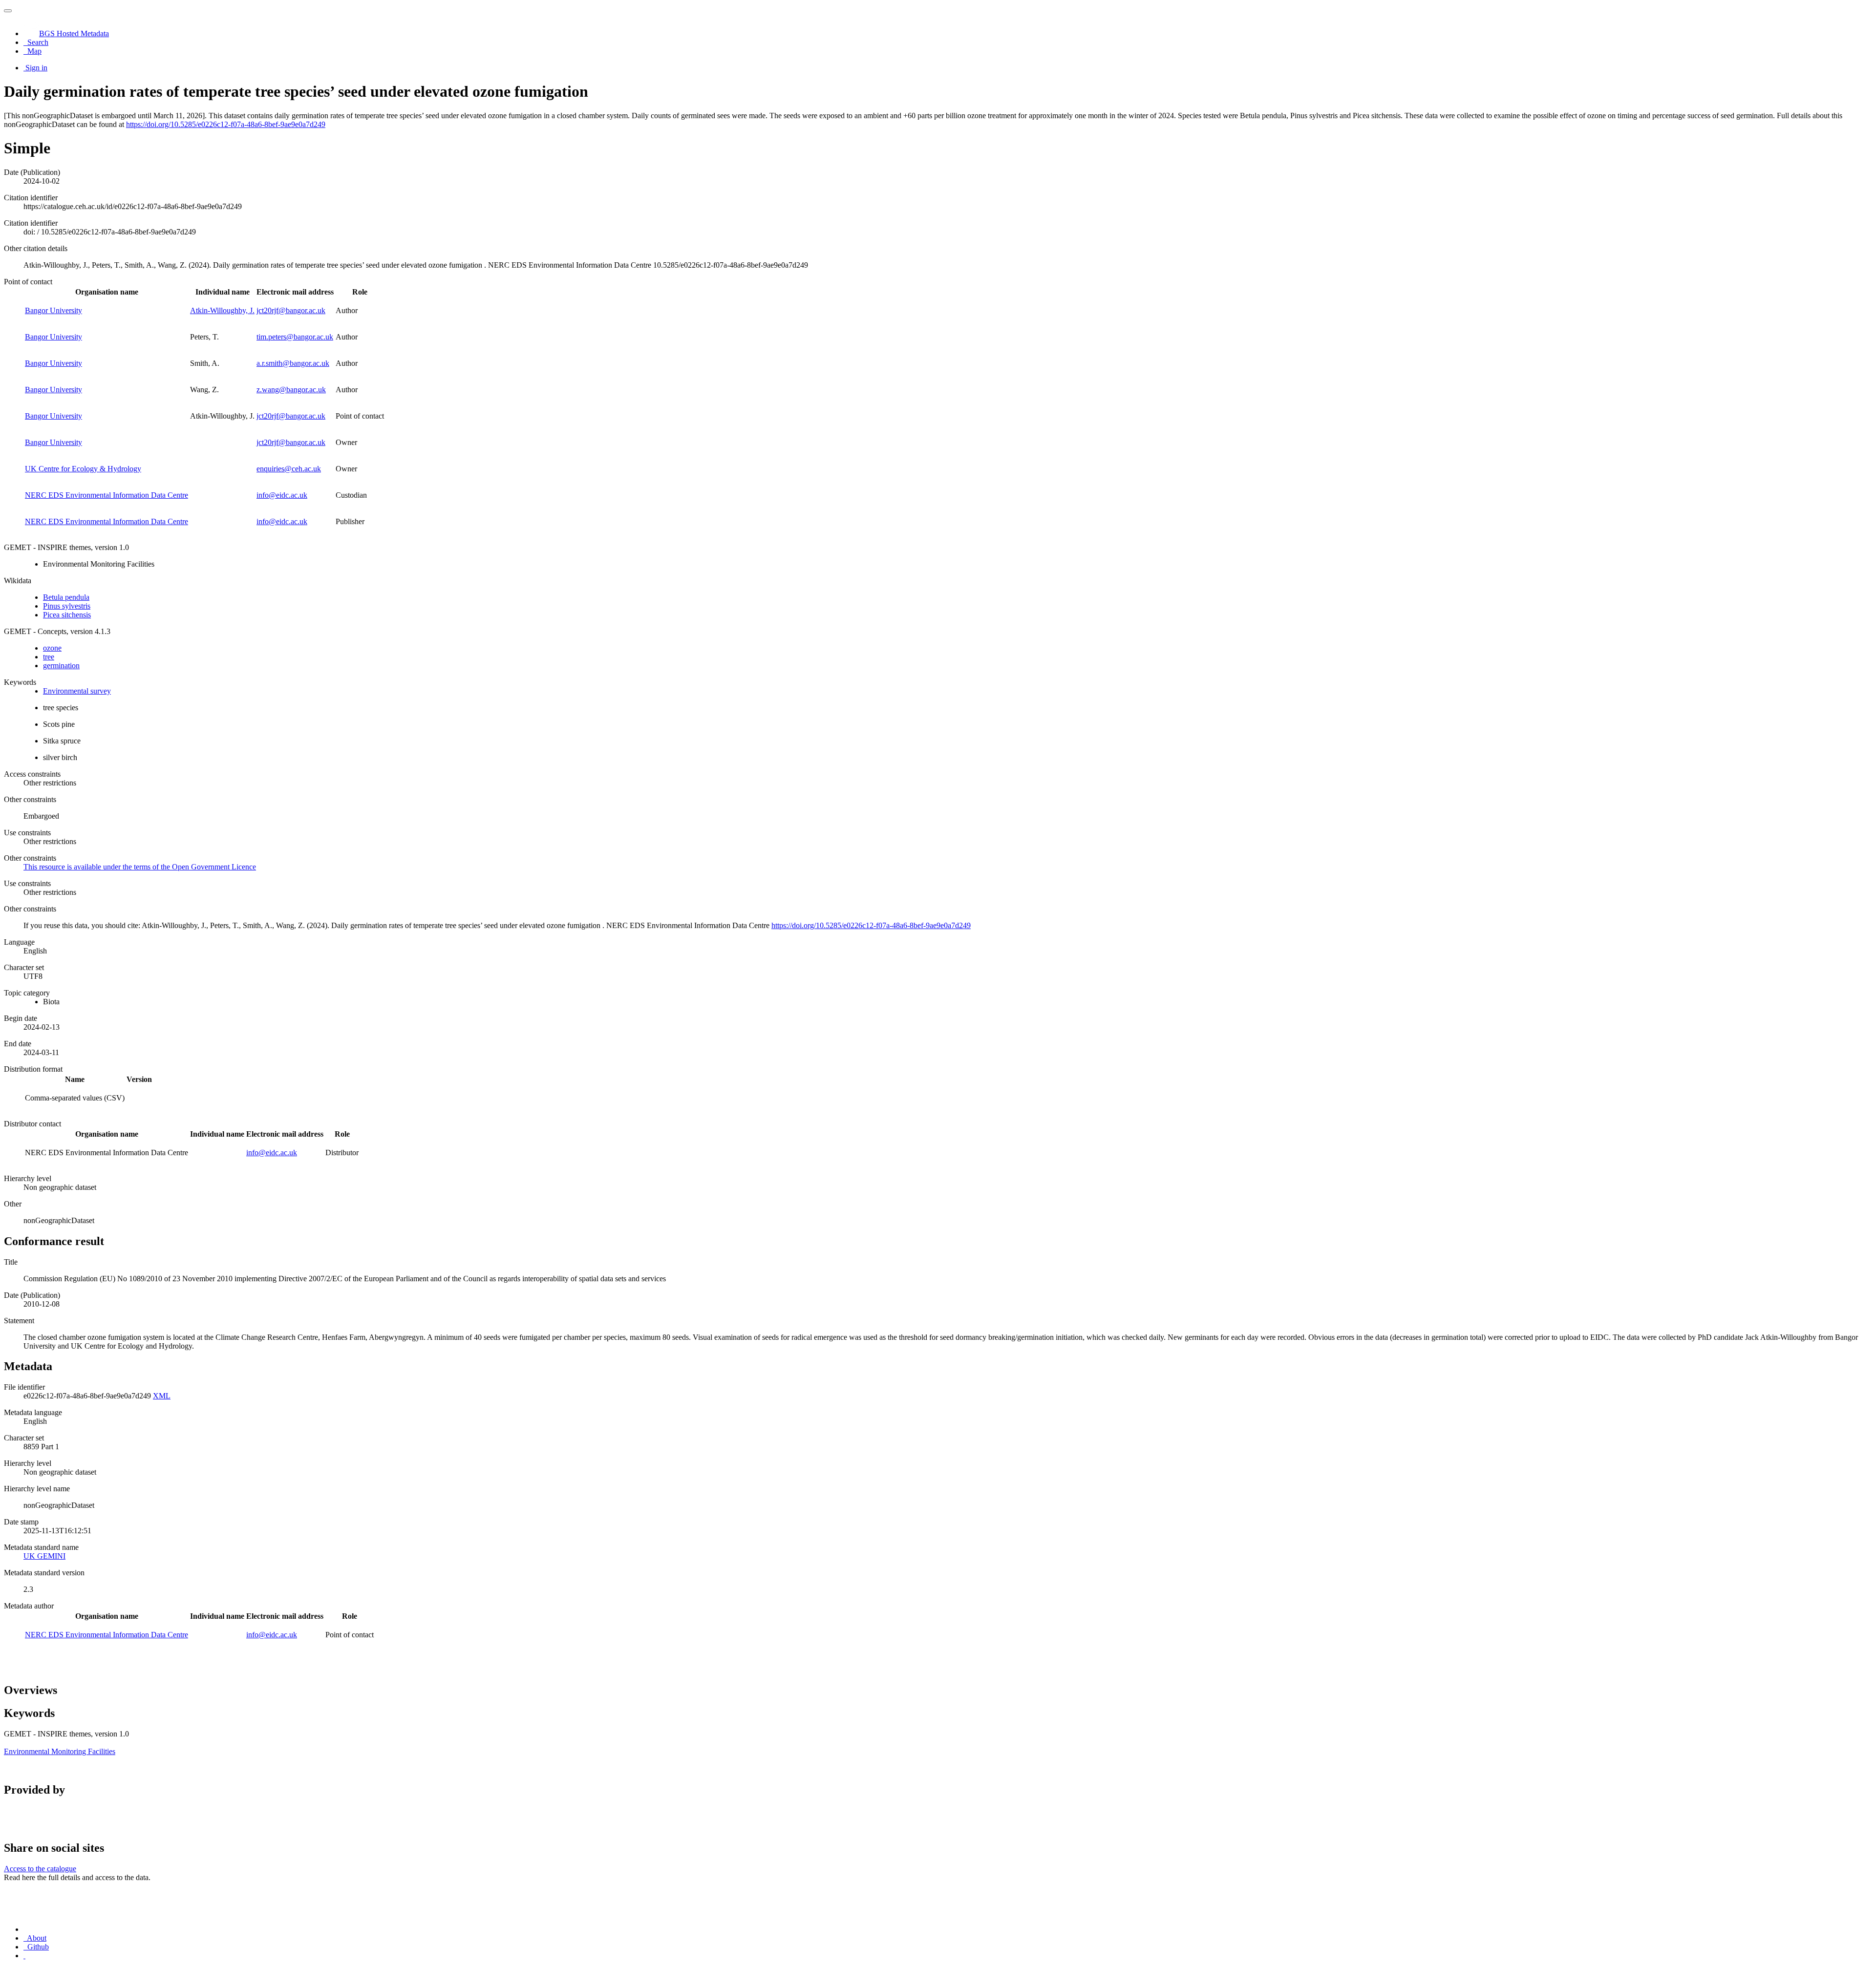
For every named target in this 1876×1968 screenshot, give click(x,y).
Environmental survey (77, 691)
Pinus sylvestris (67, 606)
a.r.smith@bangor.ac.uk (293, 363)
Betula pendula (66, 597)
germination (61, 666)
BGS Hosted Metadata (74, 33)
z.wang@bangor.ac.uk (291, 390)
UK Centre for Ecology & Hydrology (83, 469)
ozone (52, 648)
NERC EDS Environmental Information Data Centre (107, 495)
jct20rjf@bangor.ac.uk (291, 310)
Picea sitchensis (67, 615)
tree (49, 657)
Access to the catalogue (40, 1869)
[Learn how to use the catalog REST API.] (24, 1956)
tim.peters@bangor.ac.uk (295, 337)
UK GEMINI (44, 1556)
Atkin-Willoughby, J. (222, 310)
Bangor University (53, 310)
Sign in (36, 68)
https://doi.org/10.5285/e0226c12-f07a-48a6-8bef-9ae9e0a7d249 (226, 124)
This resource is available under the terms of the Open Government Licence (140, 867)
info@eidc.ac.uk (282, 495)
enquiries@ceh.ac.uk (289, 469)
